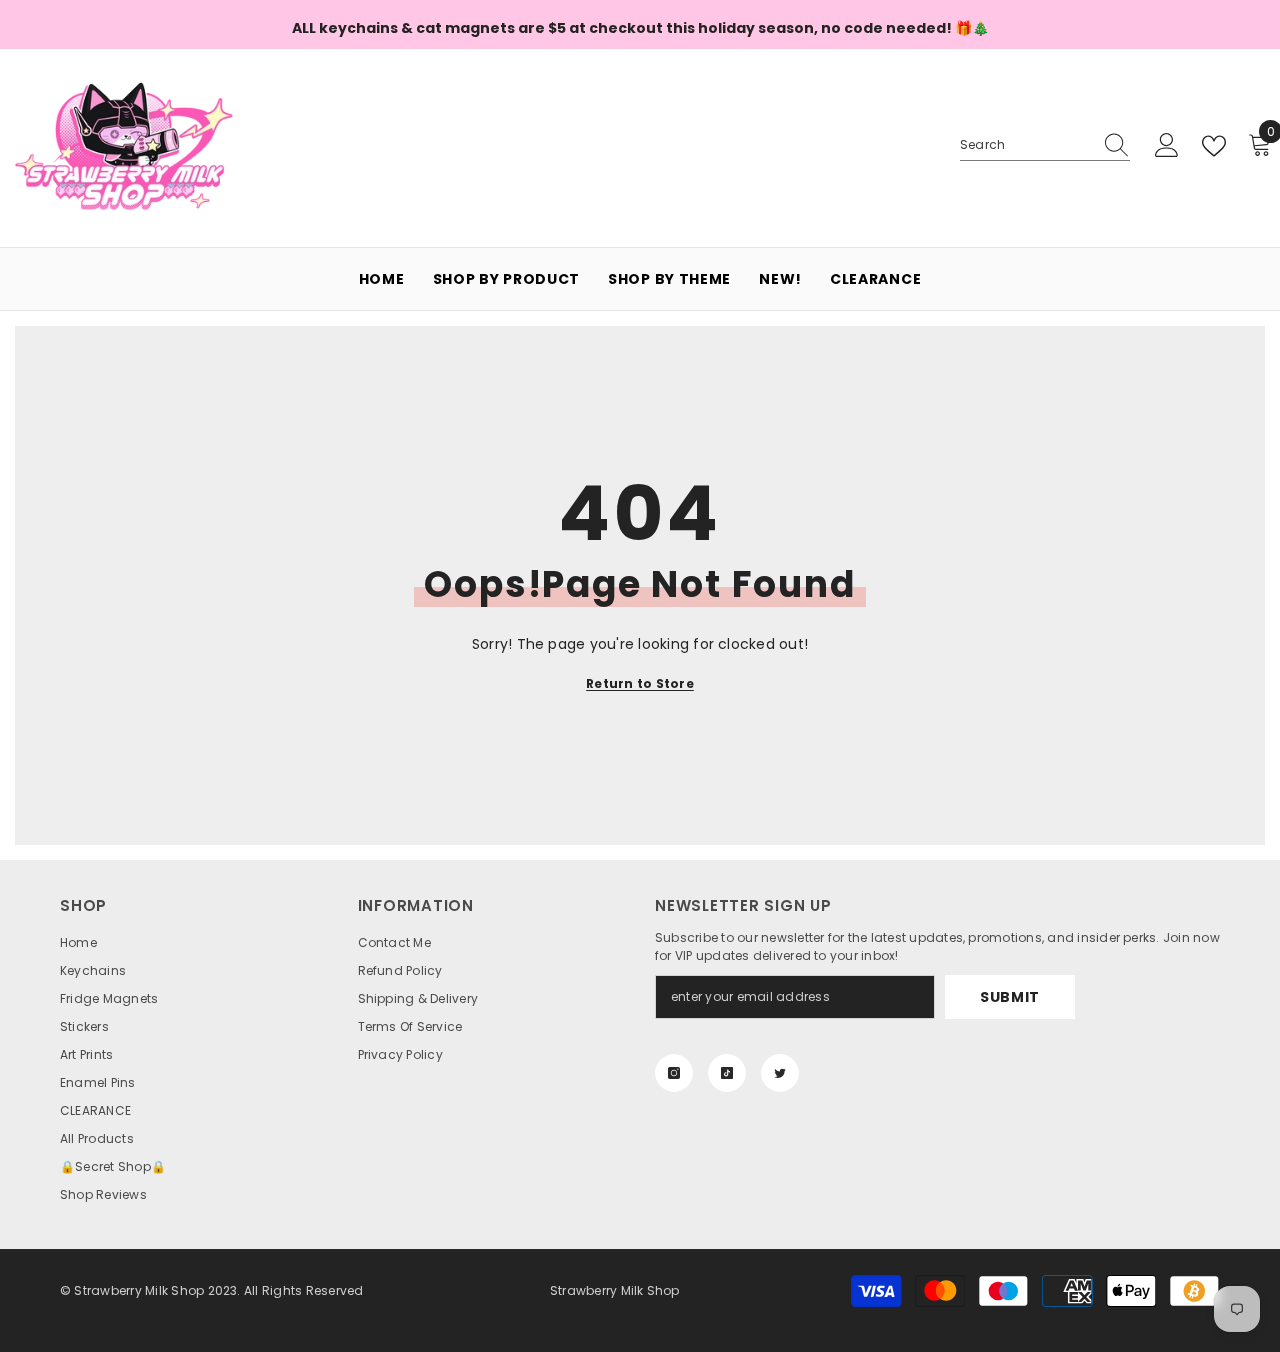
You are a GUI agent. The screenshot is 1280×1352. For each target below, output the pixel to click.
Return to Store (640, 683)
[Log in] (1167, 146)
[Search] (1045, 145)
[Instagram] (674, 1073)
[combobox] (1026, 145)
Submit (1010, 997)
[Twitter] (780, 1073)
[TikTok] (727, 1073)
